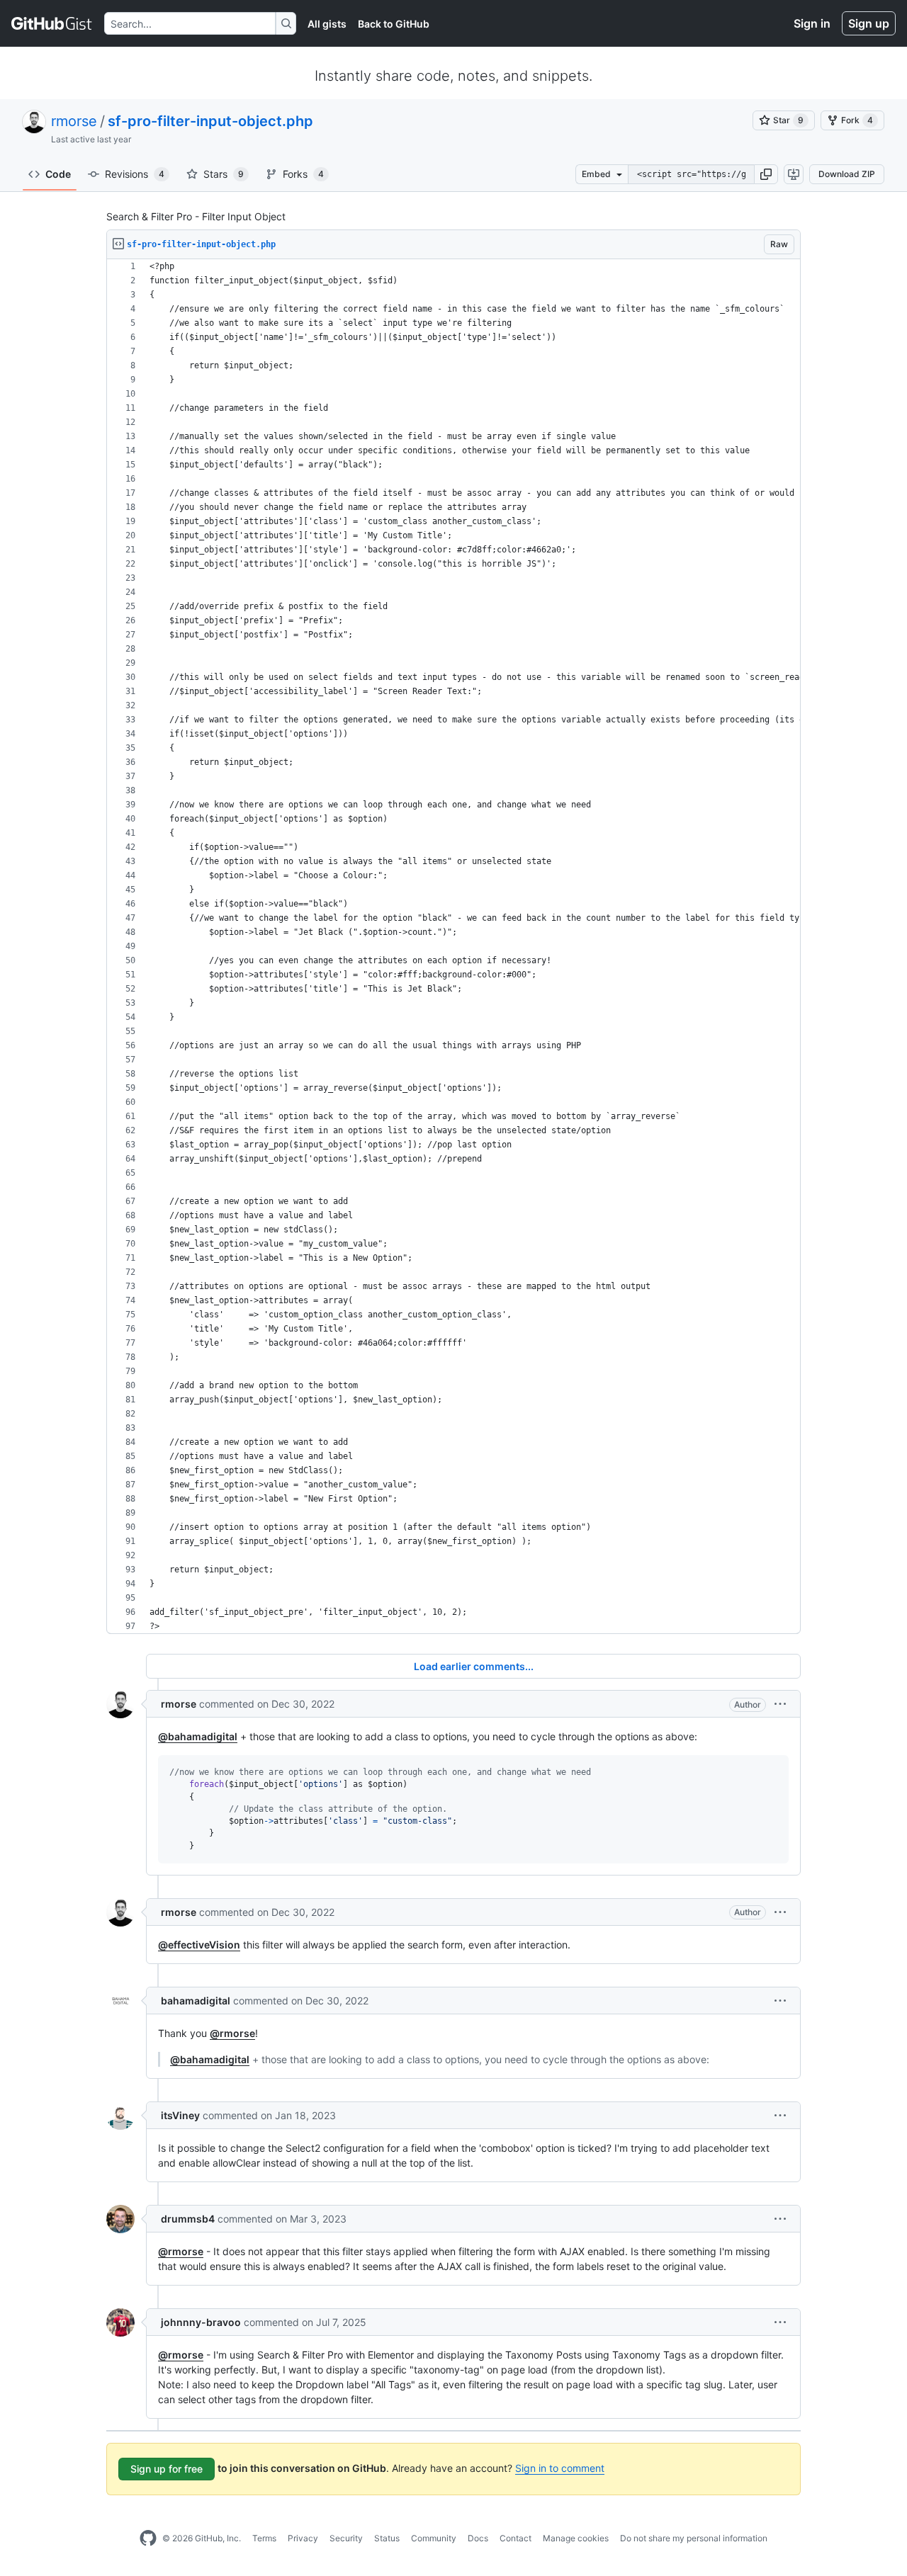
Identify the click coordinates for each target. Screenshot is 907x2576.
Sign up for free (167, 2469)
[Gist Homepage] (52, 23)
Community (434, 2538)
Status (387, 2538)
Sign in (812, 23)
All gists (327, 24)
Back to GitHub (394, 24)
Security (346, 2538)
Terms (264, 2538)
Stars (224, 174)
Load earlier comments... (474, 1666)
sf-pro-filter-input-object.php (210, 121)
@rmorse (232, 2033)
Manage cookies (576, 2538)
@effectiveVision (199, 1945)
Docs (478, 2538)
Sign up (869, 23)
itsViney (180, 2115)
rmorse (74, 121)
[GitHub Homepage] (148, 2538)
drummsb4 (188, 2219)
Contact (516, 2538)
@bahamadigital (198, 1736)
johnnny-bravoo (201, 2322)
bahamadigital (196, 2001)
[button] (766, 174)
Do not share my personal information (694, 2538)
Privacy (303, 2538)
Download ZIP (847, 174)
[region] (453, 947)
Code (58, 174)
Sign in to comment (560, 2468)
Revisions (135, 174)
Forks (303, 174)
